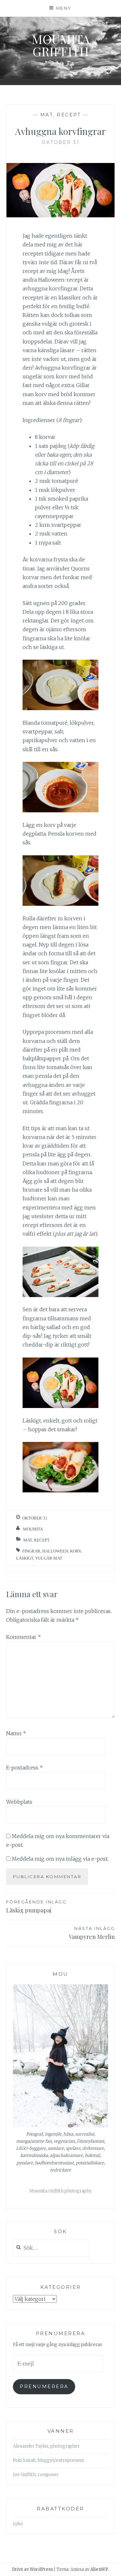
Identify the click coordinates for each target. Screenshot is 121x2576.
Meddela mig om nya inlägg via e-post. (60, 1859)
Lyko (18, 2524)
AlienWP (99, 2569)
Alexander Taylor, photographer (46, 2446)
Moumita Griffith (61, 45)
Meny (64, 8)
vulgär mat (49, 1558)
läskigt (25, 1558)
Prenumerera (44, 2387)
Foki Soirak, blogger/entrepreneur (49, 2460)
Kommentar (24, 1637)
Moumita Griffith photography (60, 2191)
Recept (69, 115)
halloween (55, 1551)
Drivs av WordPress (32, 2569)
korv (75, 1551)
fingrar (31, 1551)
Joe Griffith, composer (36, 2475)
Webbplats (19, 1802)
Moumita (33, 1529)
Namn (16, 1733)
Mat (47, 115)
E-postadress (25, 1768)
